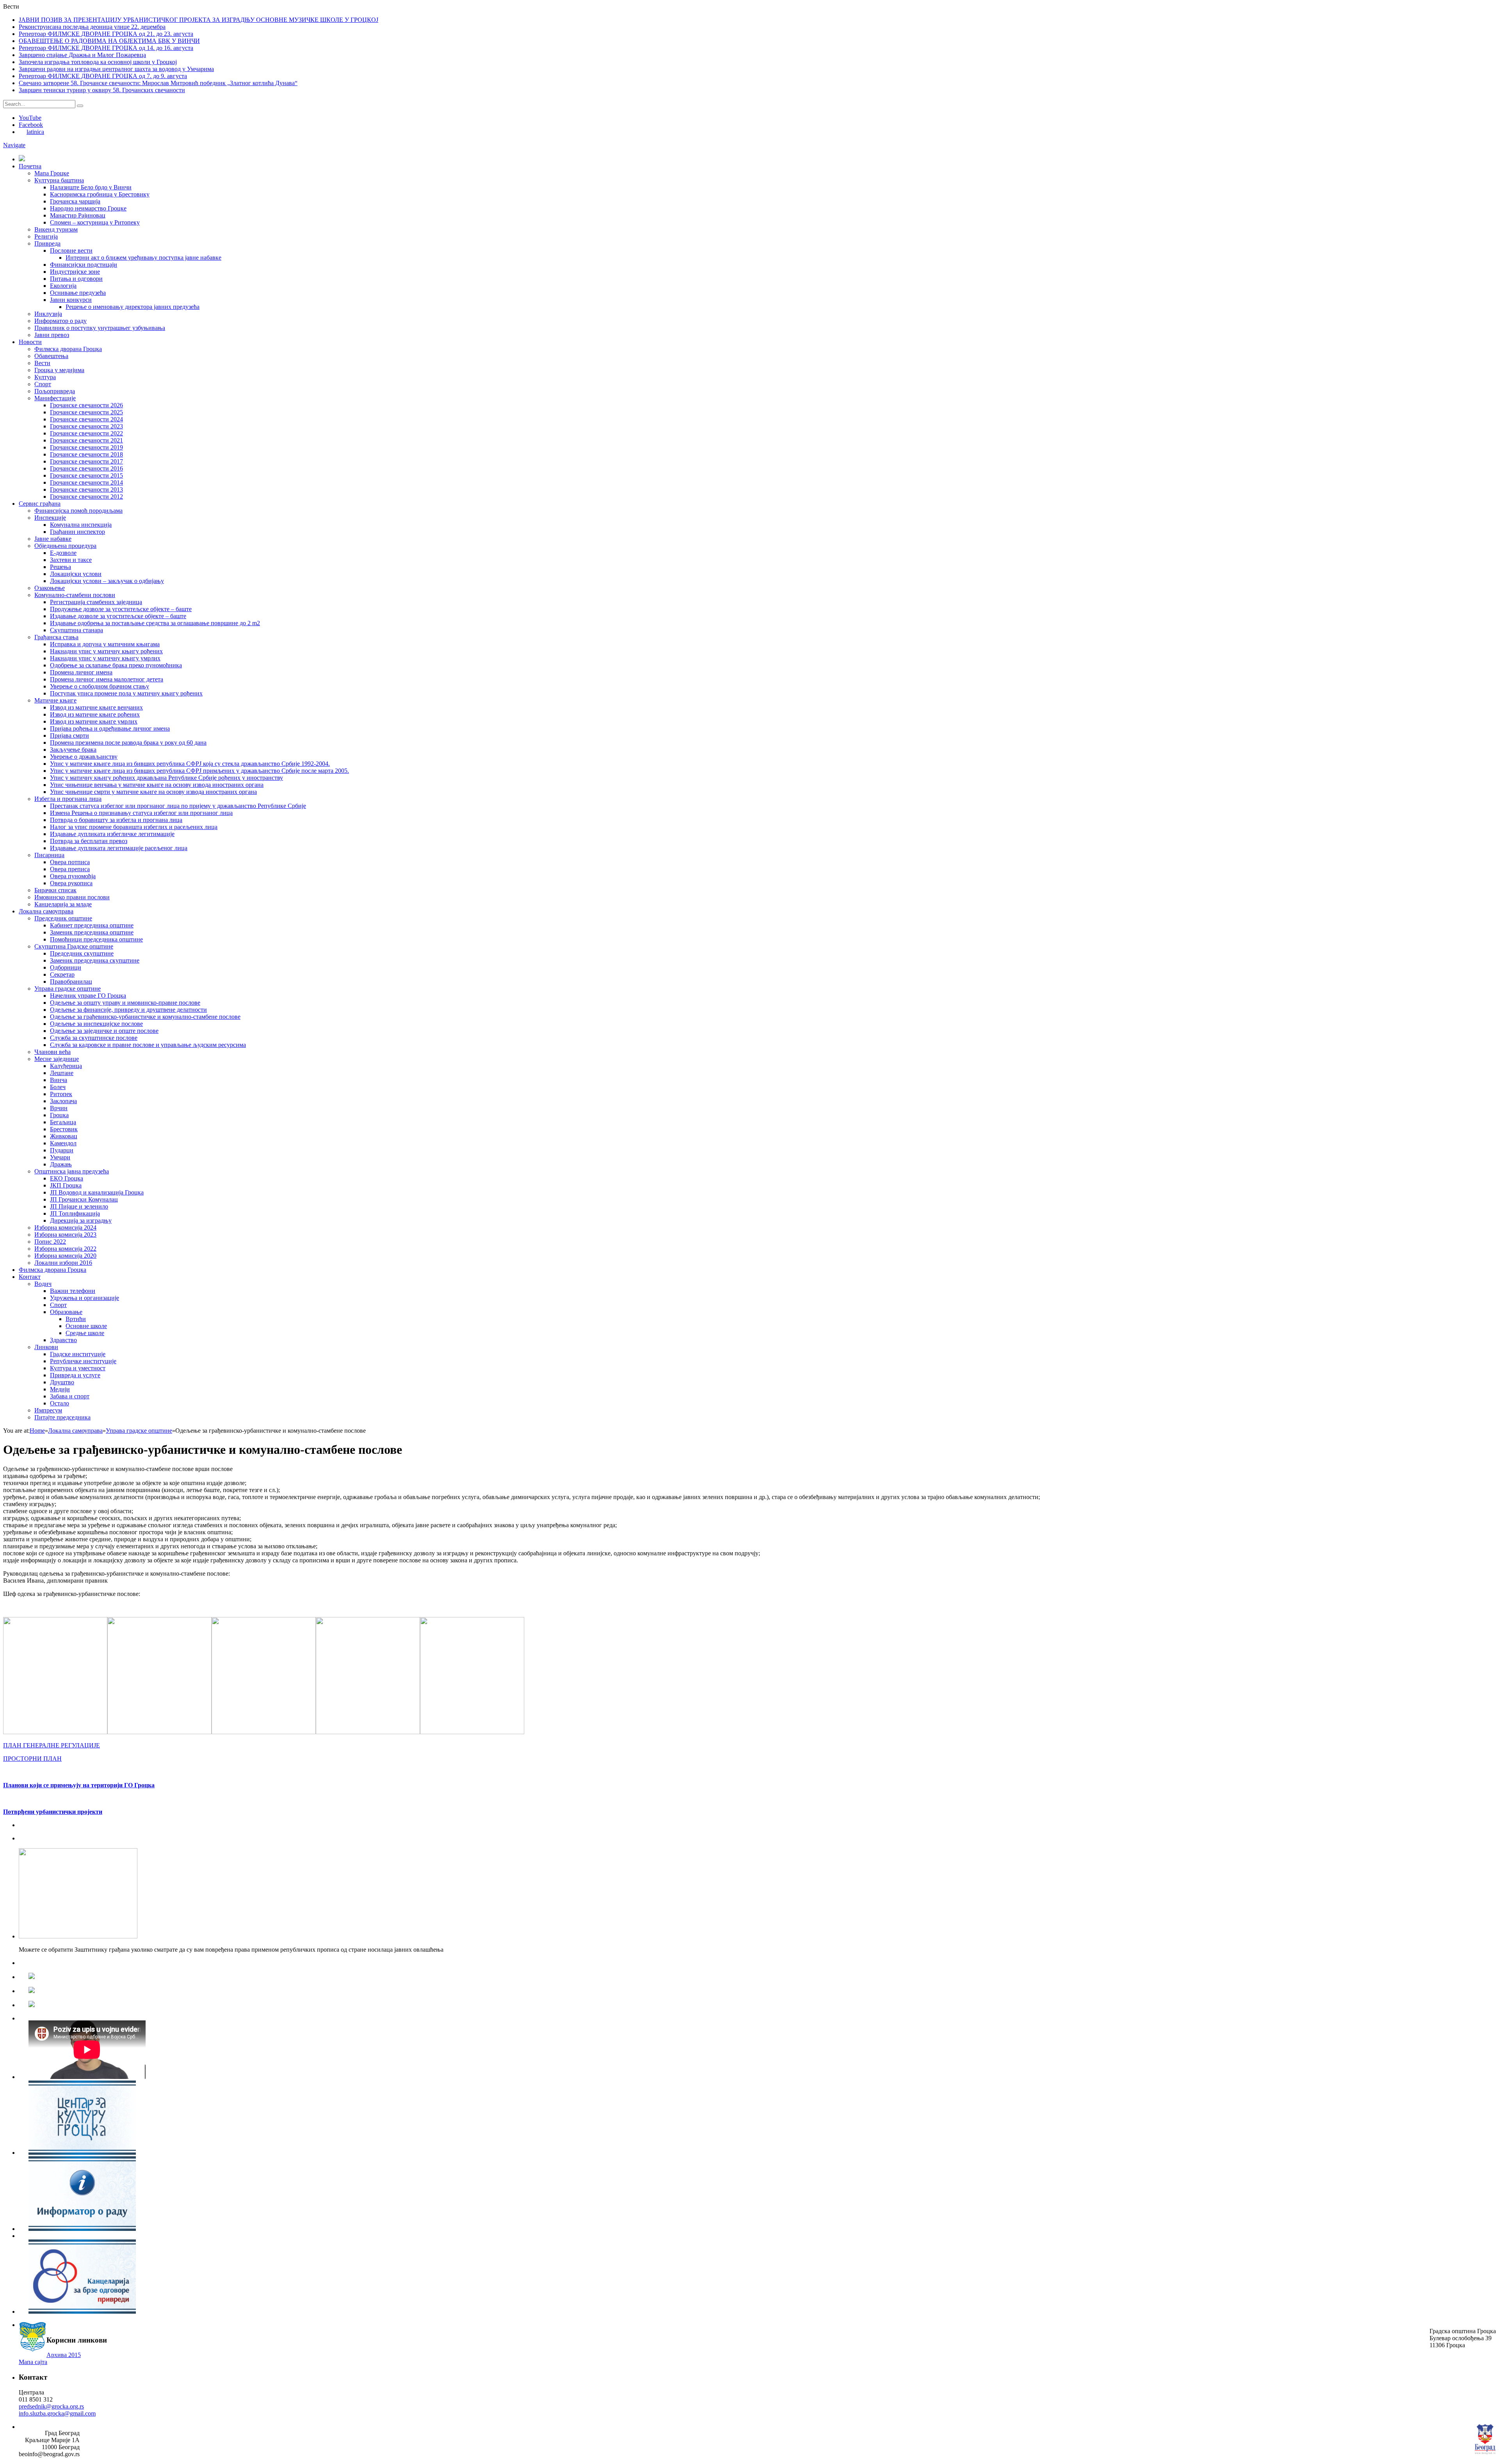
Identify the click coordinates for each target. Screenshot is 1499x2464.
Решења (61, 567)
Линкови (46, 1347)
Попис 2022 (50, 1242)
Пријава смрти (69, 735)
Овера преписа (70, 869)
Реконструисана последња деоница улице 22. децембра (92, 27)
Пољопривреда (55, 391)
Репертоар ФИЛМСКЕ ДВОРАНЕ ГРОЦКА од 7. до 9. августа (103, 76)
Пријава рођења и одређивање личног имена (110, 728)
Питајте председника (62, 1417)
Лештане (62, 1073)
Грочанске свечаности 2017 (86, 461)
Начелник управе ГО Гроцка (88, 996)
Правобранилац (71, 981)
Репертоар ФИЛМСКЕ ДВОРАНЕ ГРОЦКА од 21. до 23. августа (106, 34)
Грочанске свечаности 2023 (86, 426)
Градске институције (78, 1354)
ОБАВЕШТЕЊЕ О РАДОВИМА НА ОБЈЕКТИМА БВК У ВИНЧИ (109, 41)
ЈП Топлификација (75, 1213)
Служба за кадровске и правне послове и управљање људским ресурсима (148, 1045)
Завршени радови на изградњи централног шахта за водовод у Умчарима (116, 69)
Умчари (60, 1157)
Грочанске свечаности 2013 (86, 489)
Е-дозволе (63, 553)
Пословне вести (71, 251)
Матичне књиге (55, 700)
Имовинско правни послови (72, 897)
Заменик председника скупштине (95, 960)
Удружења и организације (85, 1298)
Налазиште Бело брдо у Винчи (91, 187)
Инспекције (50, 518)
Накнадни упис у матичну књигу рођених (106, 651)
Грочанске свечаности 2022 (86, 433)
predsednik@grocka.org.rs (51, 2406)
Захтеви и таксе (71, 560)
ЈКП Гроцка (66, 1185)
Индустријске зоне (75, 272)
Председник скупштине (82, 953)
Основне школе (86, 1326)
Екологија (63, 286)
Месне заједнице (57, 1059)
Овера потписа (70, 862)
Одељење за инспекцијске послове (96, 1024)
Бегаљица (63, 1122)
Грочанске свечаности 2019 (86, 447)
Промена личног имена (81, 672)
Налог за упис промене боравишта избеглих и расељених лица (134, 827)
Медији (60, 1389)
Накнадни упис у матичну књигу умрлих (105, 658)
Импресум (48, 1410)
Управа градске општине (68, 989)
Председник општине (63, 918)
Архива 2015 (64, 2355)
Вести (42, 363)
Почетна (30, 166)
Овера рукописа (71, 883)
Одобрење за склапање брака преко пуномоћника (116, 665)
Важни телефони (73, 1291)
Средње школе (85, 1333)
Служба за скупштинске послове (94, 1038)
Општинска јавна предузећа (72, 1171)
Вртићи (76, 1319)
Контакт (30, 1277)
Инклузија (48, 314)
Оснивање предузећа (78, 293)
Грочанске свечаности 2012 (86, 497)
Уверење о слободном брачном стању (100, 686)
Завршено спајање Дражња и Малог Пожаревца (82, 55)
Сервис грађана (40, 504)
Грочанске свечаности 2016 (86, 468)
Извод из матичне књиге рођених (95, 714)
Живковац (64, 1136)
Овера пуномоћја (73, 876)
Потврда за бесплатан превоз (89, 841)
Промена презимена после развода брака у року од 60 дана (128, 743)
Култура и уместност (78, 1368)
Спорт (43, 384)
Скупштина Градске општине (74, 946)
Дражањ (61, 1164)
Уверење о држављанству (84, 757)
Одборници (66, 967)
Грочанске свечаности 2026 (86, 405)
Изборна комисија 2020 (65, 1256)
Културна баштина (59, 180)
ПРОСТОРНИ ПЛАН (32, 1759)
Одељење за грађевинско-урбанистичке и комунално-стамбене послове (145, 1017)
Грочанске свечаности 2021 (86, 440)
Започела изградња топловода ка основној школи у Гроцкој (98, 62)
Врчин (59, 1108)
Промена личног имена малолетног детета (107, 679)
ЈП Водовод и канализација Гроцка (97, 1192)
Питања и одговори (76, 279)
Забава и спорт (70, 1396)
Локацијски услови (76, 574)
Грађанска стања (56, 637)
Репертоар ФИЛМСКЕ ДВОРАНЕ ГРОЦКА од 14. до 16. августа (106, 48)
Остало (60, 1403)
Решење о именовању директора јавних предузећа (133, 307)
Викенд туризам (56, 229)
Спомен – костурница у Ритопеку (95, 222)
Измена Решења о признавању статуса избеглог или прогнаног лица (141, 813)
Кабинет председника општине (92, 925)
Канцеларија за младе (63, 904)
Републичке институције (83, 1361)
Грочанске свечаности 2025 (86, 412)
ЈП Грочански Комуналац (84, 1199)
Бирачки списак (55, 890)
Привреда (47, 243)
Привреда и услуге (75, 1375)
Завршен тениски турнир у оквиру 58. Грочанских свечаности (102, 90)
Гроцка (59, 1115)
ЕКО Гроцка (67, 1178)
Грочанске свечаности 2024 (86, 419)
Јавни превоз (52, 335)
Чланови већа (53, 1052)
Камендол (63, 1143)
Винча (59, 1080)
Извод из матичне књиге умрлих (94, 721)
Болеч (58, 1087)
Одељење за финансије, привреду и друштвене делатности (128, 1010)
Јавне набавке (53, 539)
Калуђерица (66, 1066)
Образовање (66, 1312)
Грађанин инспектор (77, 532)
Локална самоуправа (46, 911)
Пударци (62, 1150)
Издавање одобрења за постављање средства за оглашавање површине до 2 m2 (155, 623)
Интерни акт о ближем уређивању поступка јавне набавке (143, 258)
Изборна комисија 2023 (65, 1235)
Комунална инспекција (81, 525)
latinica (35, 132)
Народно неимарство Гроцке (88, 208)
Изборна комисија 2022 (65, 1249)
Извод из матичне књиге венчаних (96, 707)
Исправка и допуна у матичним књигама (105, 644)
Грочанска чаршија (75, 201)
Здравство (63, 1340)
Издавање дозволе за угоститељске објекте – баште (118, 616)
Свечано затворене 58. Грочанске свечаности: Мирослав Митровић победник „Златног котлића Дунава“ (158, 83)
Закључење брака (73, 750)
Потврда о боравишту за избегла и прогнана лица (116, 820)
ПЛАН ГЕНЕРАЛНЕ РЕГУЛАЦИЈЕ (52, 1745)
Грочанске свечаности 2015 (86, 475)
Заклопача (63, 1101)
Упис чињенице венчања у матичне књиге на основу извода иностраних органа (157, 785)
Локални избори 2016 (63, 1263)
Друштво (62, 1382)
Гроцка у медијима (59, 370)
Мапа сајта (33, 2362)
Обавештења (51, 356)
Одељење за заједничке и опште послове (104, 1031)
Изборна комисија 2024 (65, 1228)
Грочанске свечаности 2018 (86, 454)
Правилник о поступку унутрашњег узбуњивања (100, 328)
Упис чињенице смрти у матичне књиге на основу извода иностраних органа (153, 792)
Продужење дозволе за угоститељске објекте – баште (121, 609)
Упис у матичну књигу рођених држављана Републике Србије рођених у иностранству (166, 778)
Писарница (49, 855)
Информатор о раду (61, 321)
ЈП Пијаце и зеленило (79, 1206)
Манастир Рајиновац (78, 215)
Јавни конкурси (71, 300)
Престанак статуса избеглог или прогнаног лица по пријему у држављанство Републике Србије (178, 806)
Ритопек (61, 1094)
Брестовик (64, 1129)
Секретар (62, 974)
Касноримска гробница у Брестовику (100, 194)
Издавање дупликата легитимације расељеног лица (119, 848)
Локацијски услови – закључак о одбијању (107, 581)
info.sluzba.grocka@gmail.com (57, 2413)
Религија (46, 236)
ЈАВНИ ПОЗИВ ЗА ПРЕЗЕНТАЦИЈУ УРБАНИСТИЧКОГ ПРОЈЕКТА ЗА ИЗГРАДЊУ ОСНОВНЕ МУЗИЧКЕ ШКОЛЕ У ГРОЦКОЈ (199, 20)
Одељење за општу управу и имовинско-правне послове (125, 1003)
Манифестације (55, 398)
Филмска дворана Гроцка (68, 349)
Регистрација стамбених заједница (96, 602)
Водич (43, 1284)
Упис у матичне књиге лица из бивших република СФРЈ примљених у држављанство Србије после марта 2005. (199, 771)
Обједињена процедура (65, 546)
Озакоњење (50, 588)
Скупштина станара (77, 630)
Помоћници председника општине (96, 939)
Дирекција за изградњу (81, 1220)
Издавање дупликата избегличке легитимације (112, 834)
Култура (45, 377)
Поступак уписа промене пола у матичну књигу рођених (126, 693)
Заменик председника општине (92, 932)
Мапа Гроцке (52, 173)
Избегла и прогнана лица (68, 799)
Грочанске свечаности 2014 (86, 482)
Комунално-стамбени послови (75, 595)
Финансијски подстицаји (84, 265)
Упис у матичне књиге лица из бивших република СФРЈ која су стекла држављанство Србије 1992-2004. (190, 764)
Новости (30, 342)
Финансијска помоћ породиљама (78, 511)
